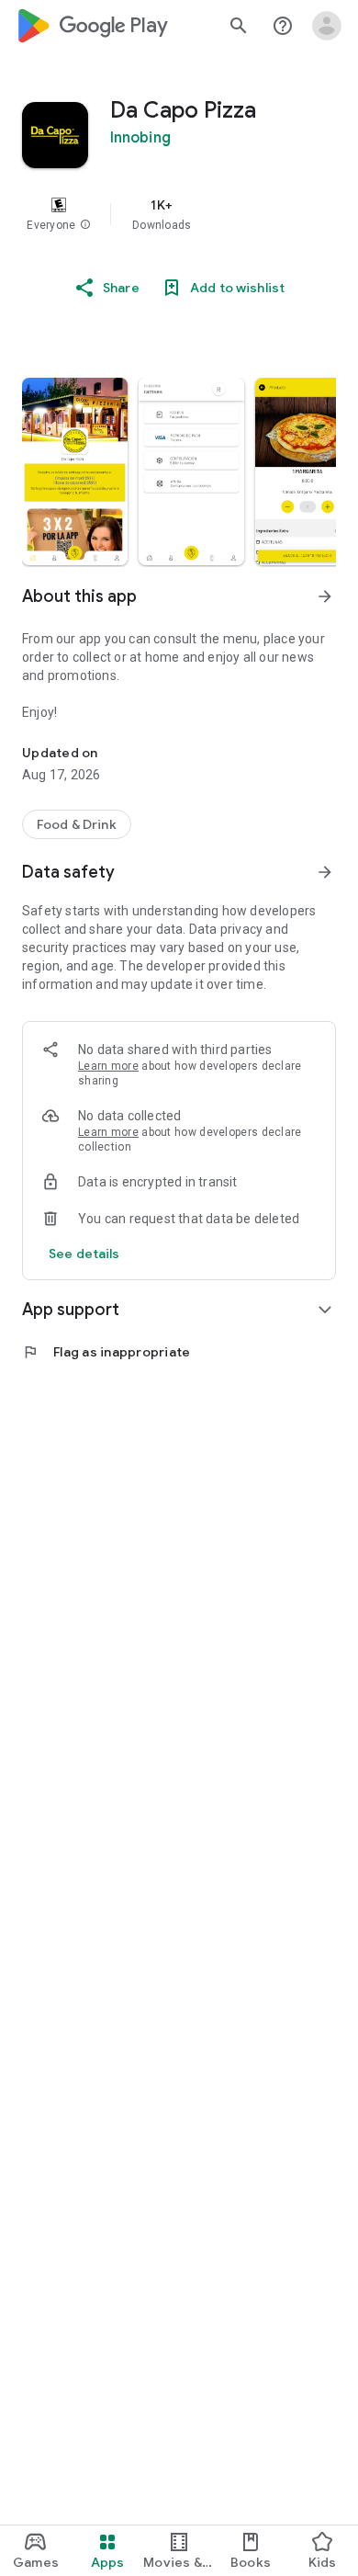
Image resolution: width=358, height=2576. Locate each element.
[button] (85, 225)
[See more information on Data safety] (325, 872)
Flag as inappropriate (106, 1352)
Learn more (108, 1066)
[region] (179, 214)
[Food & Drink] (77, 824)
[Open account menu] (327, 26)
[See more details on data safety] (84, 1254)
